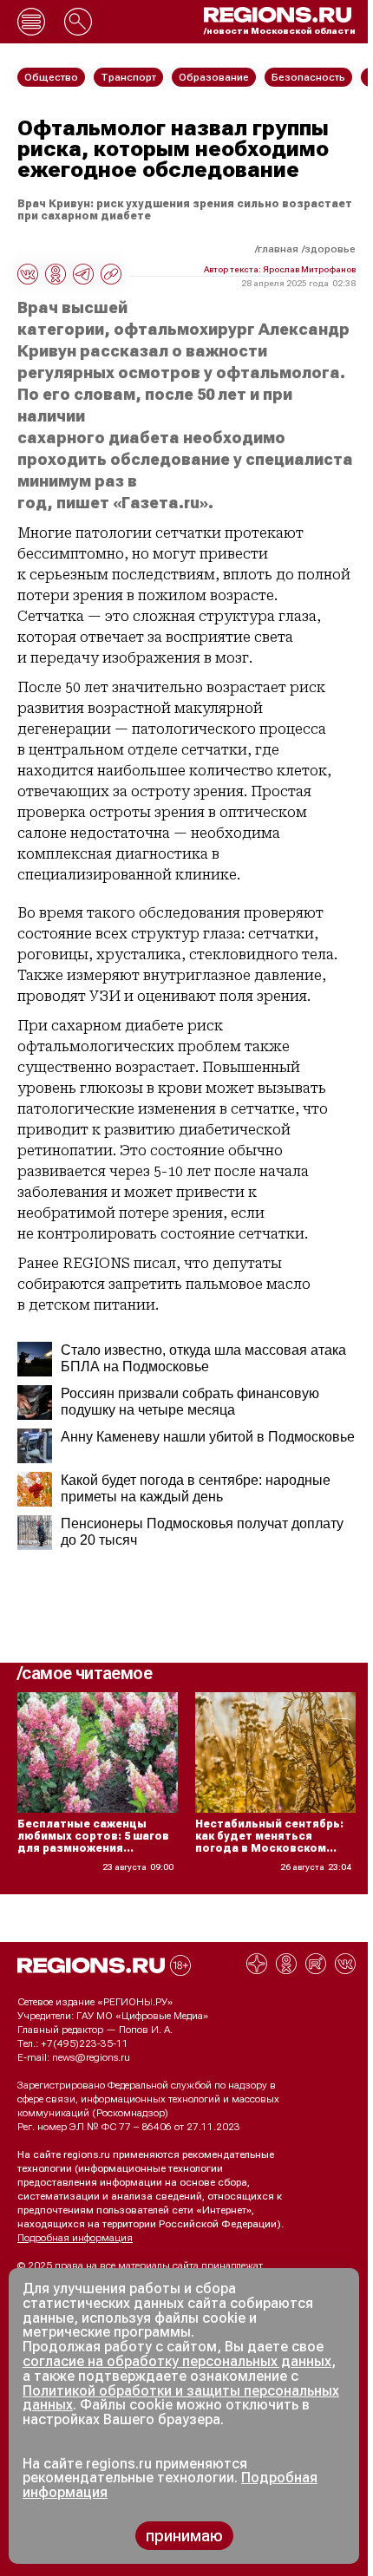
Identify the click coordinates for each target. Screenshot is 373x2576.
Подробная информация (75, 2238)
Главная (278, 249)
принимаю (184, 2536)
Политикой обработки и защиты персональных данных (181, 2398)
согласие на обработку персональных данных (177, 2361)
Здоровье (330, 249)
